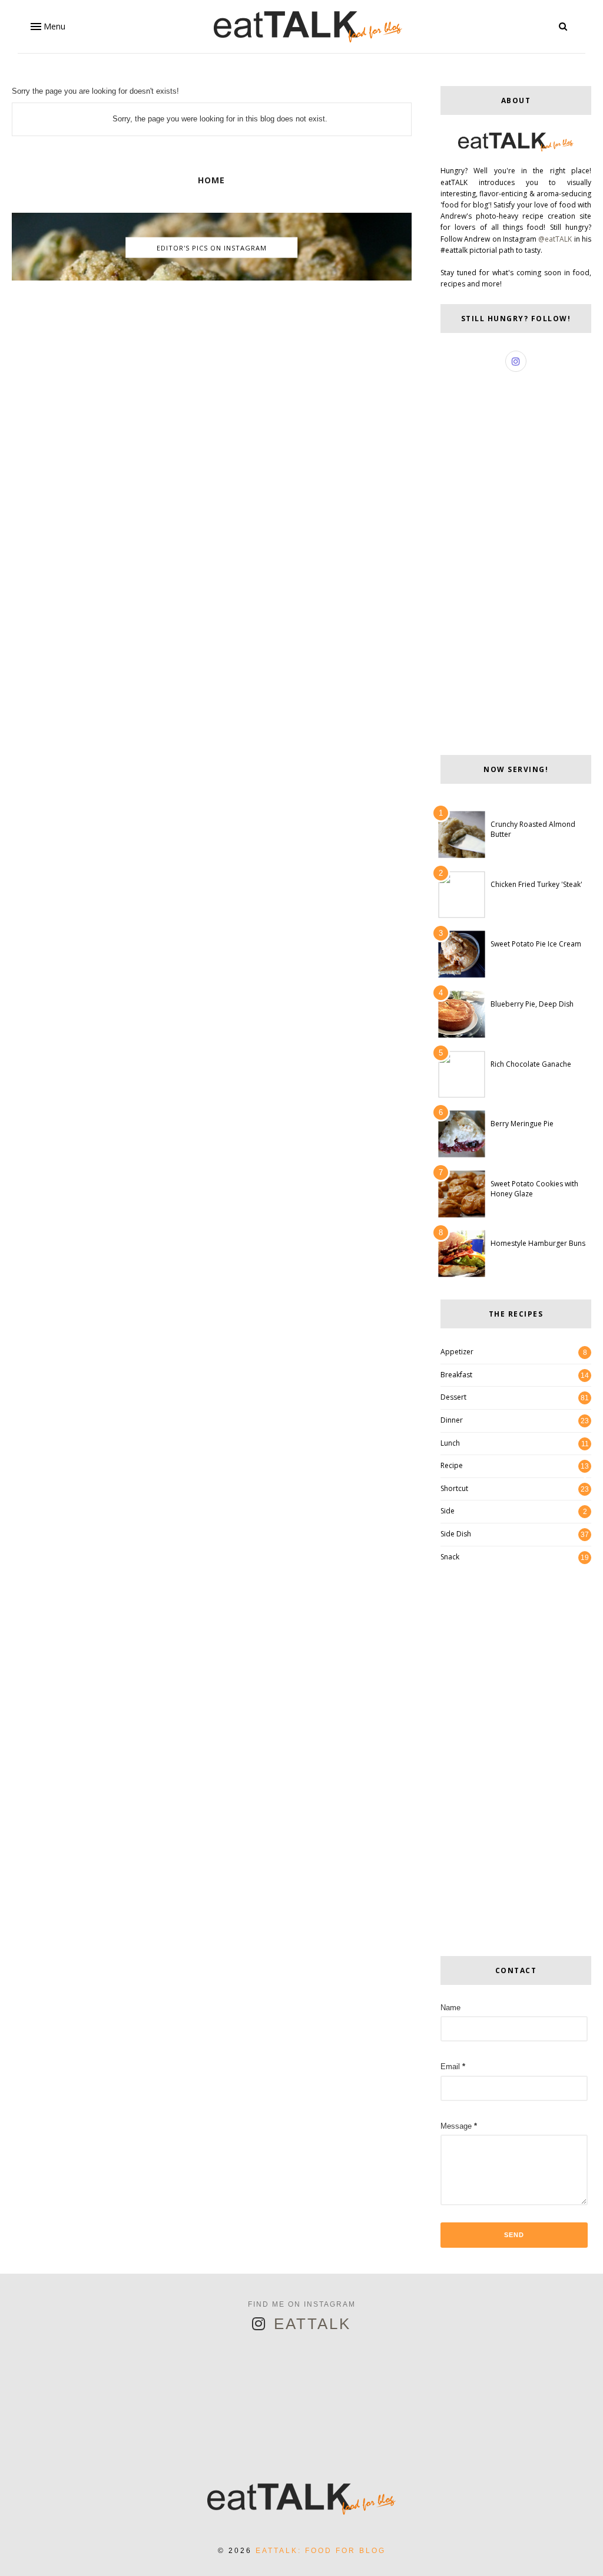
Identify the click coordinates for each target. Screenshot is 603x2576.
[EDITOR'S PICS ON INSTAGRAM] (212, 278)
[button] (47, 27)
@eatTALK (555, 239)
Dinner (452, 1420)
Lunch (450, 1443)
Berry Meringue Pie (522, 1124)
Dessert (453, 1397)
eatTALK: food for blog (321, 2551)
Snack (450, 1557)
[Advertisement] (212, 380)
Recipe (452, 1465)
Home (211, 180)
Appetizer (457, 1352)
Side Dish (456, 1534)
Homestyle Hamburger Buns (538, 1243)
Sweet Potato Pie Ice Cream (536, 944)
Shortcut (454, 1488)
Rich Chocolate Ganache (531, 1064)
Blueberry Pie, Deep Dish (532, 1004)
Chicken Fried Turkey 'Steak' (536, 884)
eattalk (312, 2324)
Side (448, 1511)
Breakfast (456, 1375)
